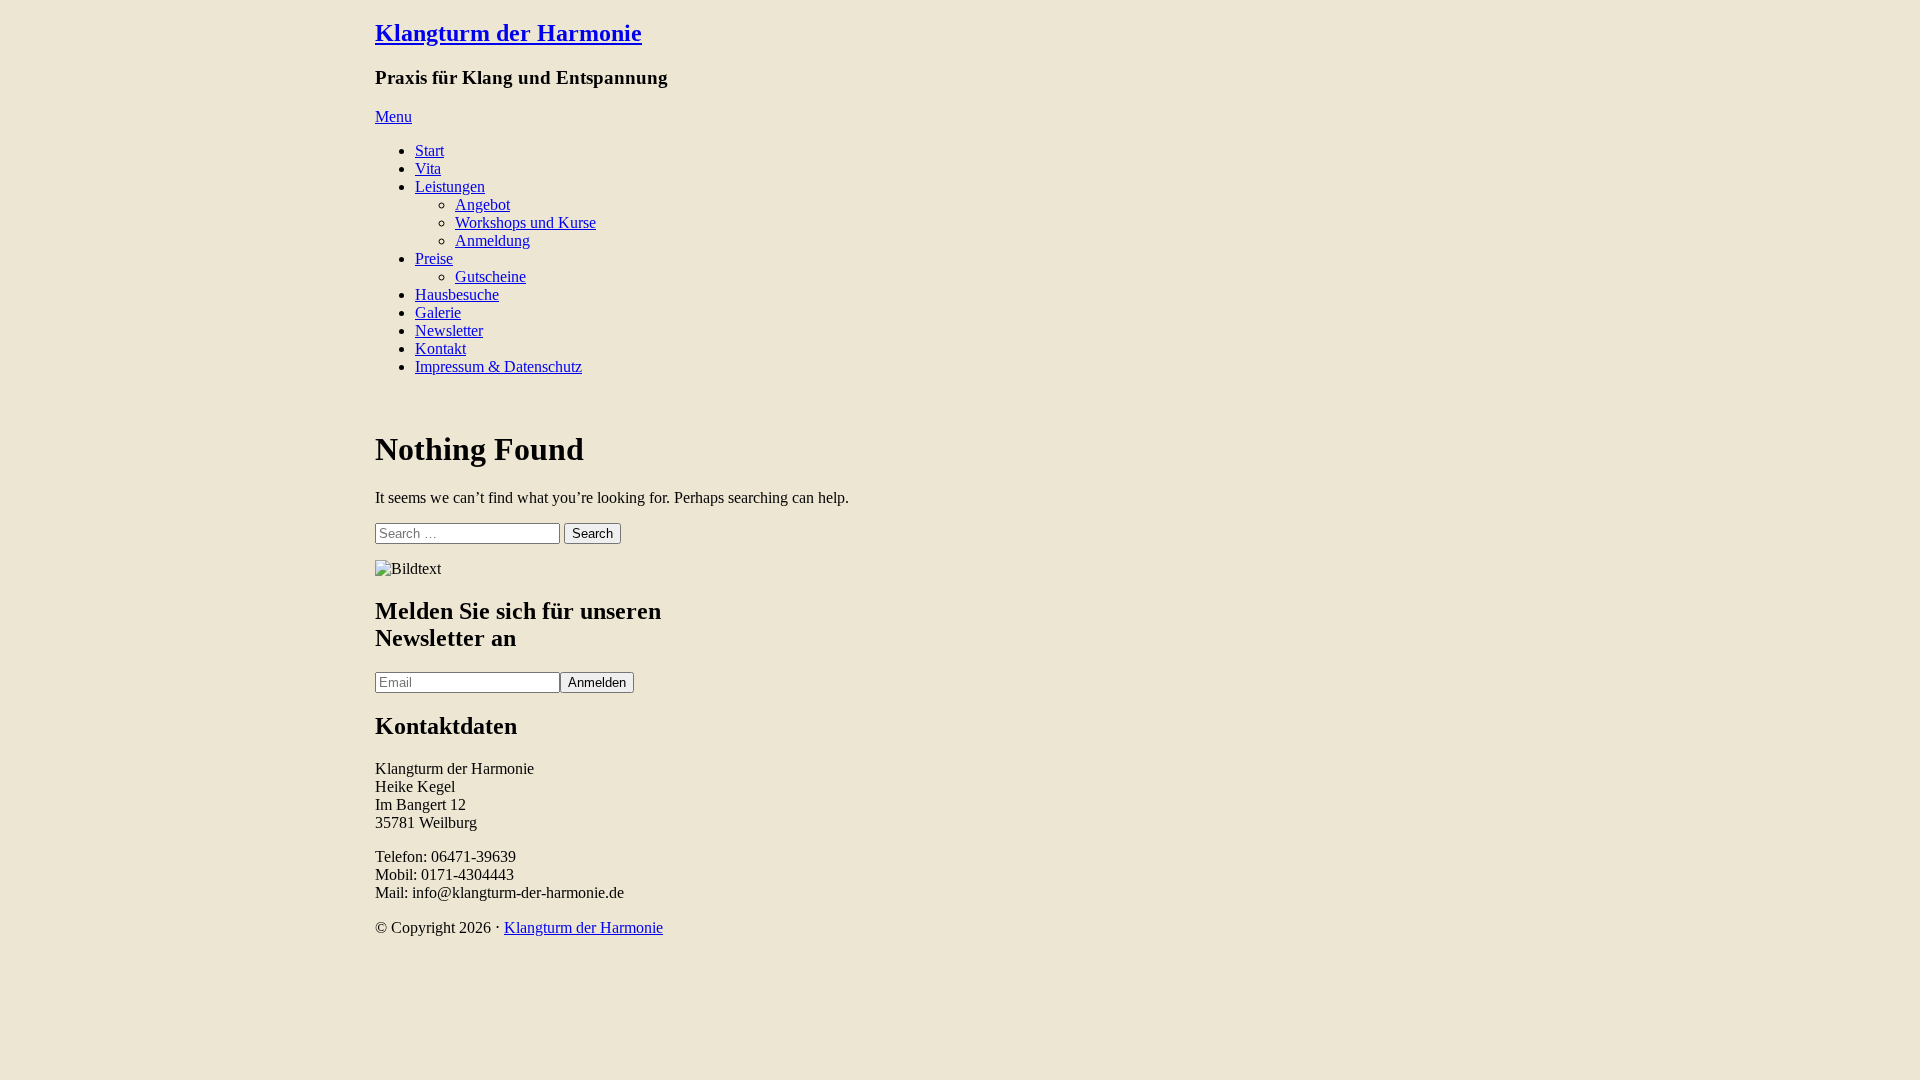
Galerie (438, 312)
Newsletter (449, 330)
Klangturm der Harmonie (508, 33)
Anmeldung (492, 240)
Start (429, 150)
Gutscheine (490, 276)
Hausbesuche (457, 294)
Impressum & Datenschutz (498, 366)
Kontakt (440, 348)
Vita (428, 168)
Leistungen (450, 186)
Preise (434, 258)
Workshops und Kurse (525, 222)
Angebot (482, 204)
